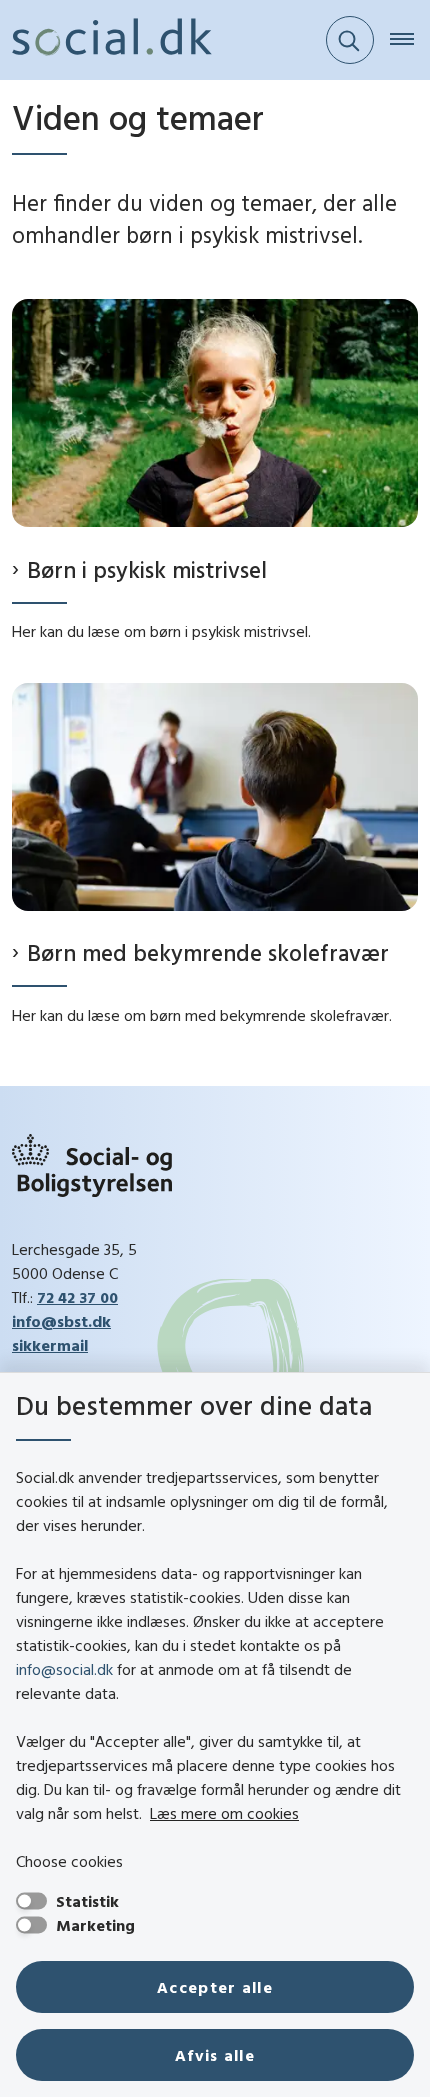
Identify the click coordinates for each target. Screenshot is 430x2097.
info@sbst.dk (61, 1321)
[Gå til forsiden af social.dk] (106, 40)
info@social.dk (64, 1669)
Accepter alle (215, 1987)
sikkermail (50, 1345)
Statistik (87, 1901)
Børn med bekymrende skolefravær (208, 952)
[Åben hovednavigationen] (410, 40)
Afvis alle (215, 2055)
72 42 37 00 (77, 1297)
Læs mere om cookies (224, 1813)
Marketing (95, 1925)
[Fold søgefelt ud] (350, 40)
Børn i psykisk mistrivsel (147, 569)
